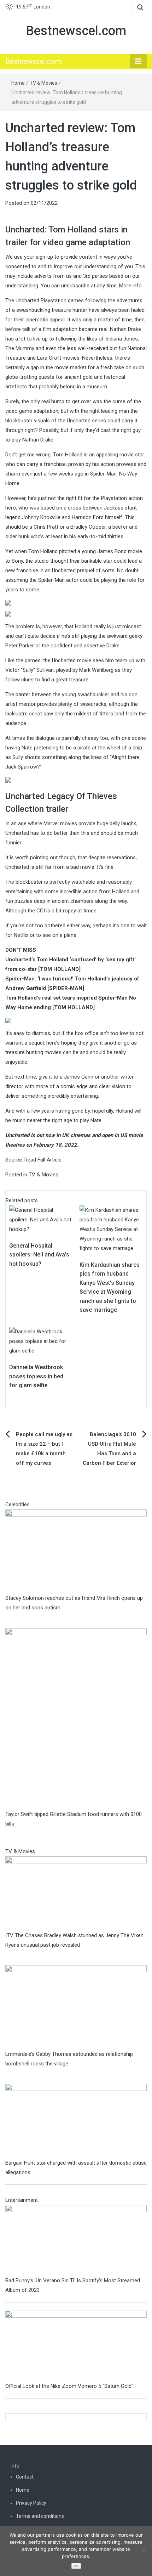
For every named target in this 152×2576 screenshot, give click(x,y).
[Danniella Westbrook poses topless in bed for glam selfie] (41, 1341)
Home (18, 83)
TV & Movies (43, 83)
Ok (76, 2566)
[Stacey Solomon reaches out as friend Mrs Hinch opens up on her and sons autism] (76, 1551)
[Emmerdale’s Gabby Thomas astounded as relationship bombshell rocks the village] (76, 2007)
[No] (143, 2551)
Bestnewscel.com (76, 31)
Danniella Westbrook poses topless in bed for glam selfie (36, 1376)
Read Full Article (43, 1160)
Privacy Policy (31, 2503)
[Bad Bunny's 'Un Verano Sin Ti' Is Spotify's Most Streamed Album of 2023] (76, 2240)
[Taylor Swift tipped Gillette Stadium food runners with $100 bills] (76, 1719)
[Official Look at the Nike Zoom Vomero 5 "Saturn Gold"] (76, 2345)
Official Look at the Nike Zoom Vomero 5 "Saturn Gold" (69, 2386)
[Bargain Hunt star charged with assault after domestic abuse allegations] (76, 2121)
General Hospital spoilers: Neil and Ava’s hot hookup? (39, 1255)
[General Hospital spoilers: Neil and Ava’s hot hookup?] (41, 1219)
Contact (25, 2477)
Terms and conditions (40, 2516)
